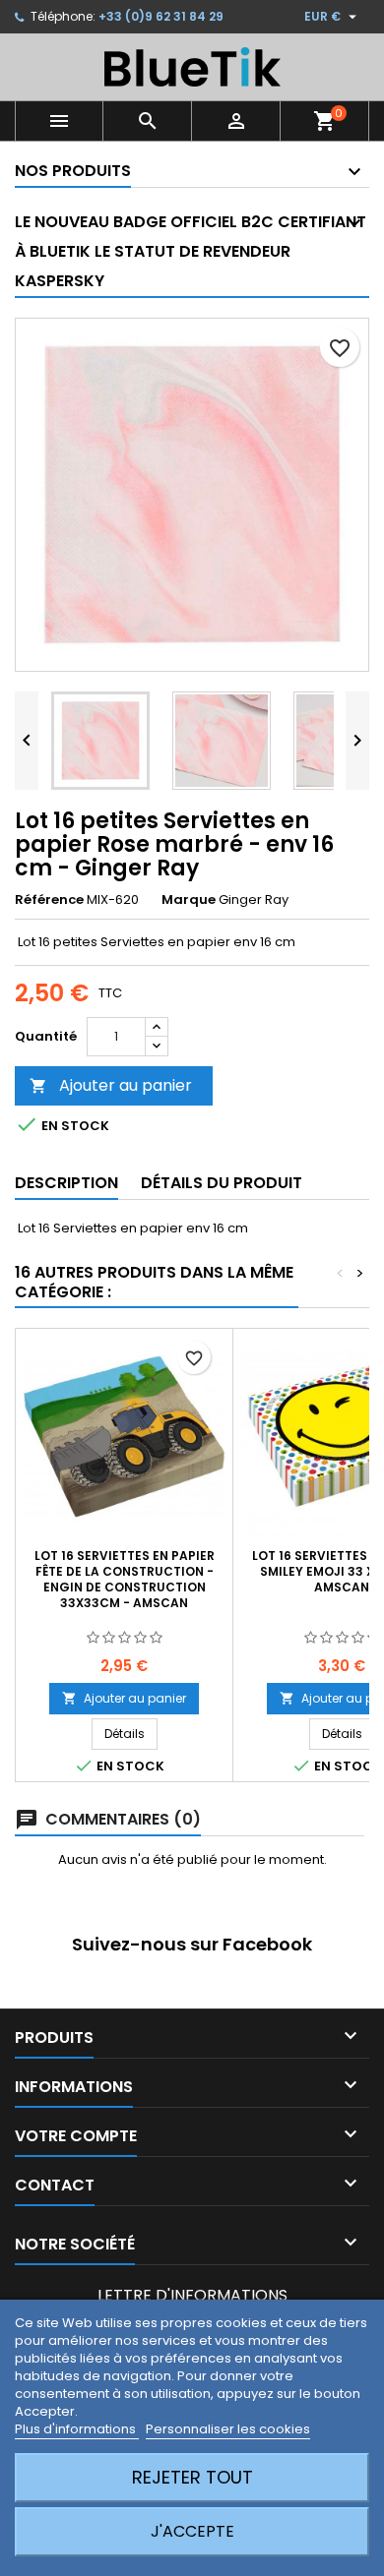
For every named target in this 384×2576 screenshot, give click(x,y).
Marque (189, 900)
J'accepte (192, 2531)
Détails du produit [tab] (222, 1183)
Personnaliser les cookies (228, 2429)
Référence (49, 900)
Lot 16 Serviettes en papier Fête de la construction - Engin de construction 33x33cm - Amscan (125, 1579)
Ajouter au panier (111, 1085)
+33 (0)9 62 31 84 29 (161, 16)
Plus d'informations (77, 2429)
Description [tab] (66, 1183)
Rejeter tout (192, 2477)
